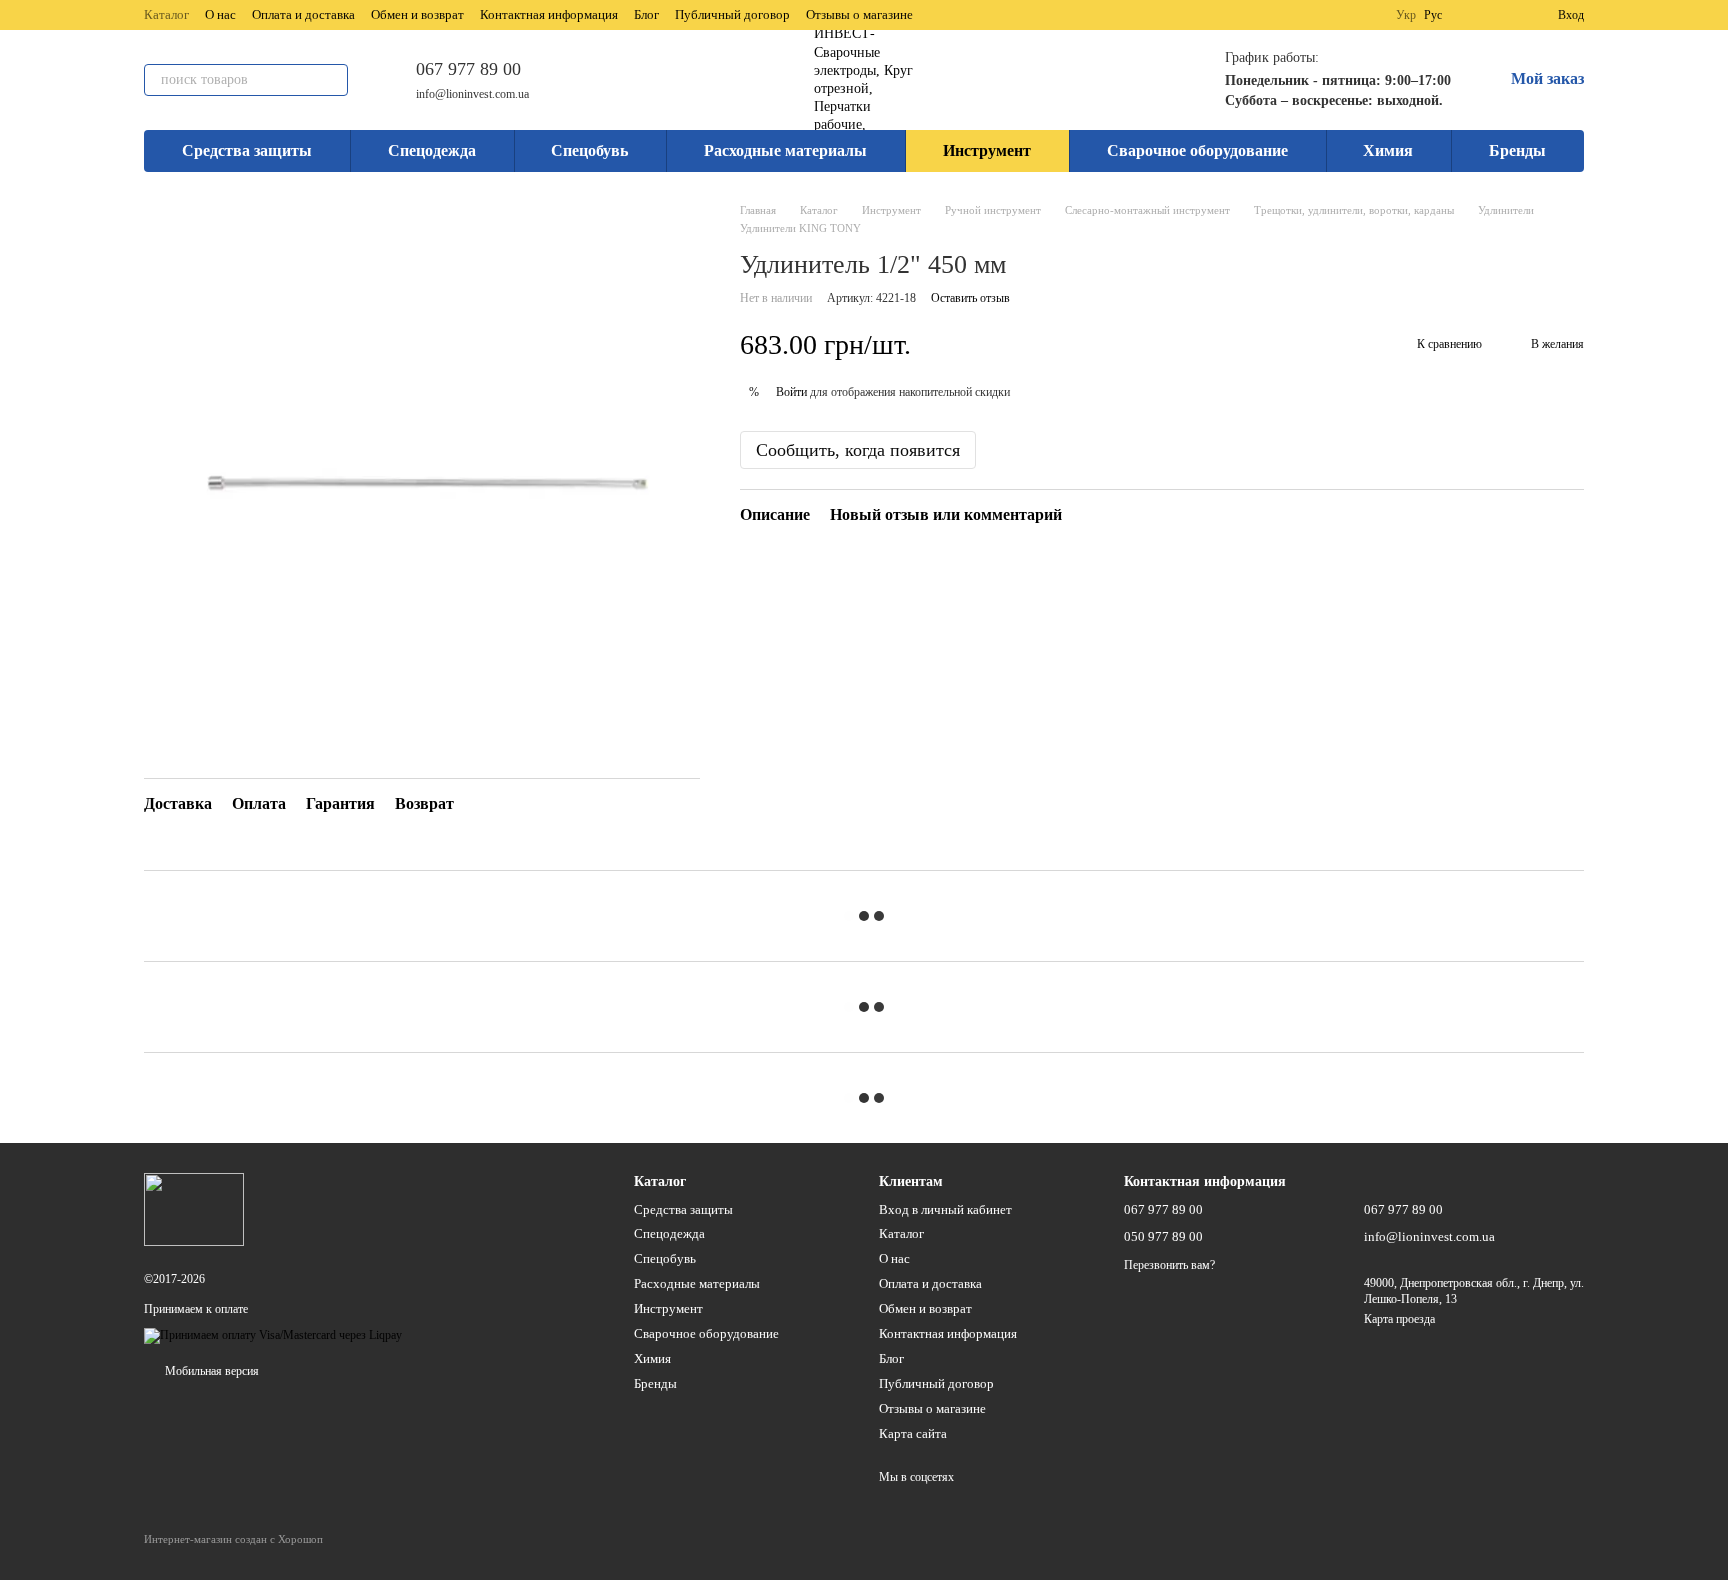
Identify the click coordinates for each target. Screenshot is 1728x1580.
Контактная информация (549, 14)
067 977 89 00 (468, 69)
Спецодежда (432, 150)
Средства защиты (247, 150)
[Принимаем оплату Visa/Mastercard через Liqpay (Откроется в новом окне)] (273, 1335)
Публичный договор (732, 14)
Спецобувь (589, 150)
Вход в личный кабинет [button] (945, 1209)
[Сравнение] (1470, 15)
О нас (220, 14)
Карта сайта (913, 1433)
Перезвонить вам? (1169, 1265)
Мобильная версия (210, 1371)
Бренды (1517, 150)
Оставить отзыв (970, 298)
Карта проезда (1399, 1319)
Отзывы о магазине (859, 14)
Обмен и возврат (417, 14)
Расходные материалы (785, 150)
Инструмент (987, 150)
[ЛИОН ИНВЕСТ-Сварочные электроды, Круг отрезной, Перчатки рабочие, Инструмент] (194, 1209)
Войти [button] (791, 392)
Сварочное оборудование (1197, 150)
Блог (646, 14)
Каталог (166, 14)
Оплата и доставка (303, 14)
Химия (1388, 150)
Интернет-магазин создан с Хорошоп (233, 1539)
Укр (1406, 15)
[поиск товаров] (332, 80)
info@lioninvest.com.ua (472, 94)
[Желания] (1506, 15)
